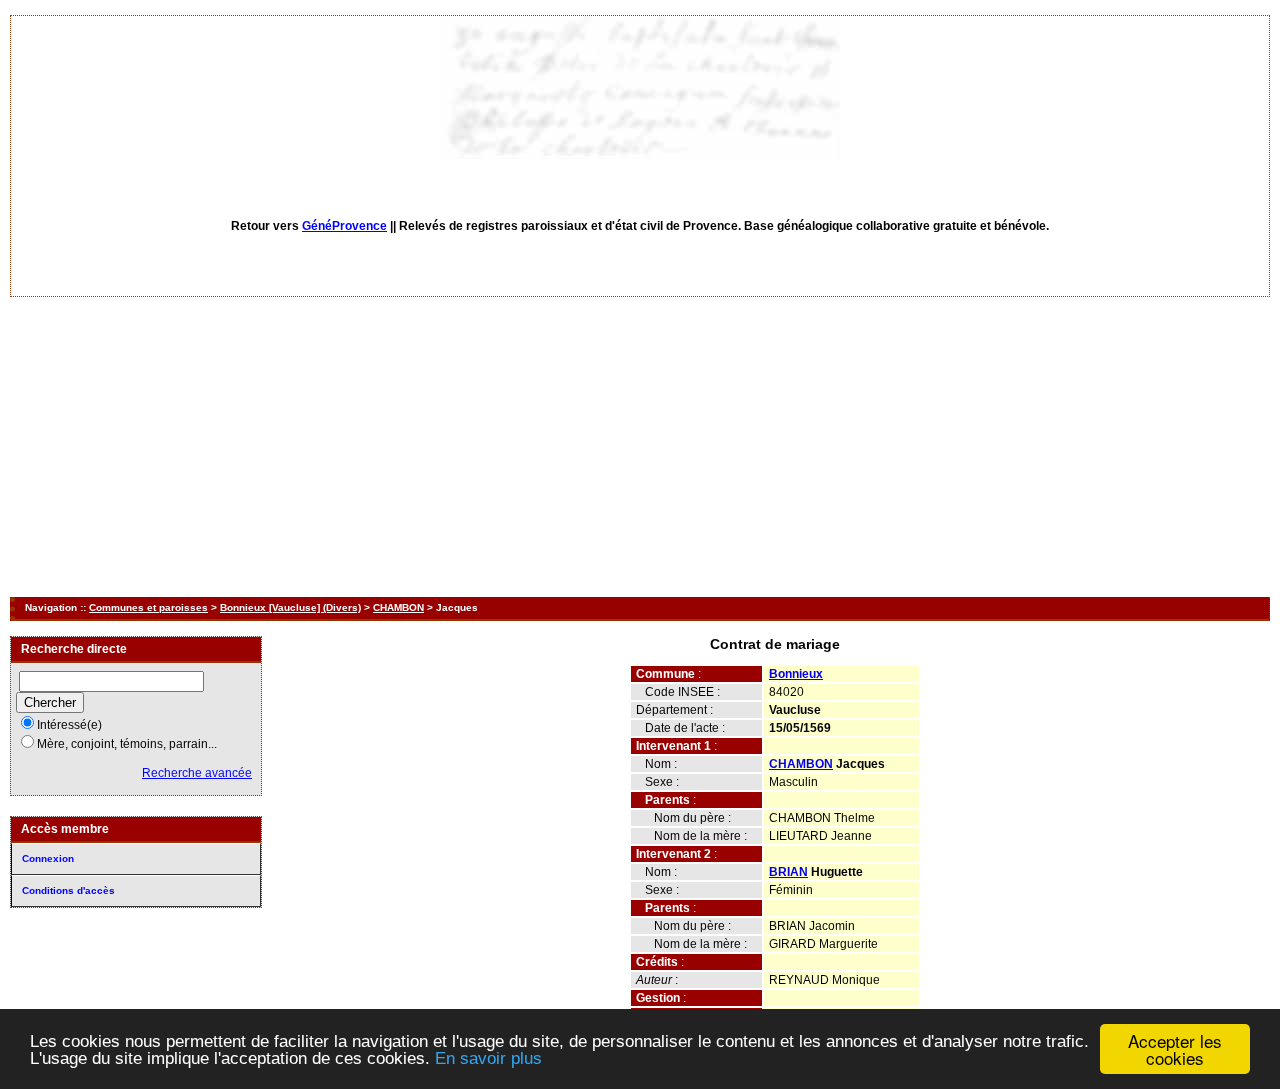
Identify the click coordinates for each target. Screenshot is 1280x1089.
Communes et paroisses (148, 607)
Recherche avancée (197, 773)
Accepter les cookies (1175, 1049)
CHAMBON (398, 607)
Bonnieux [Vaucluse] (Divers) (290, 607)
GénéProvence (344, 226)
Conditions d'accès (68, 890)
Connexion (48, 858)
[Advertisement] (640, 447)
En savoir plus (488, 1058)
